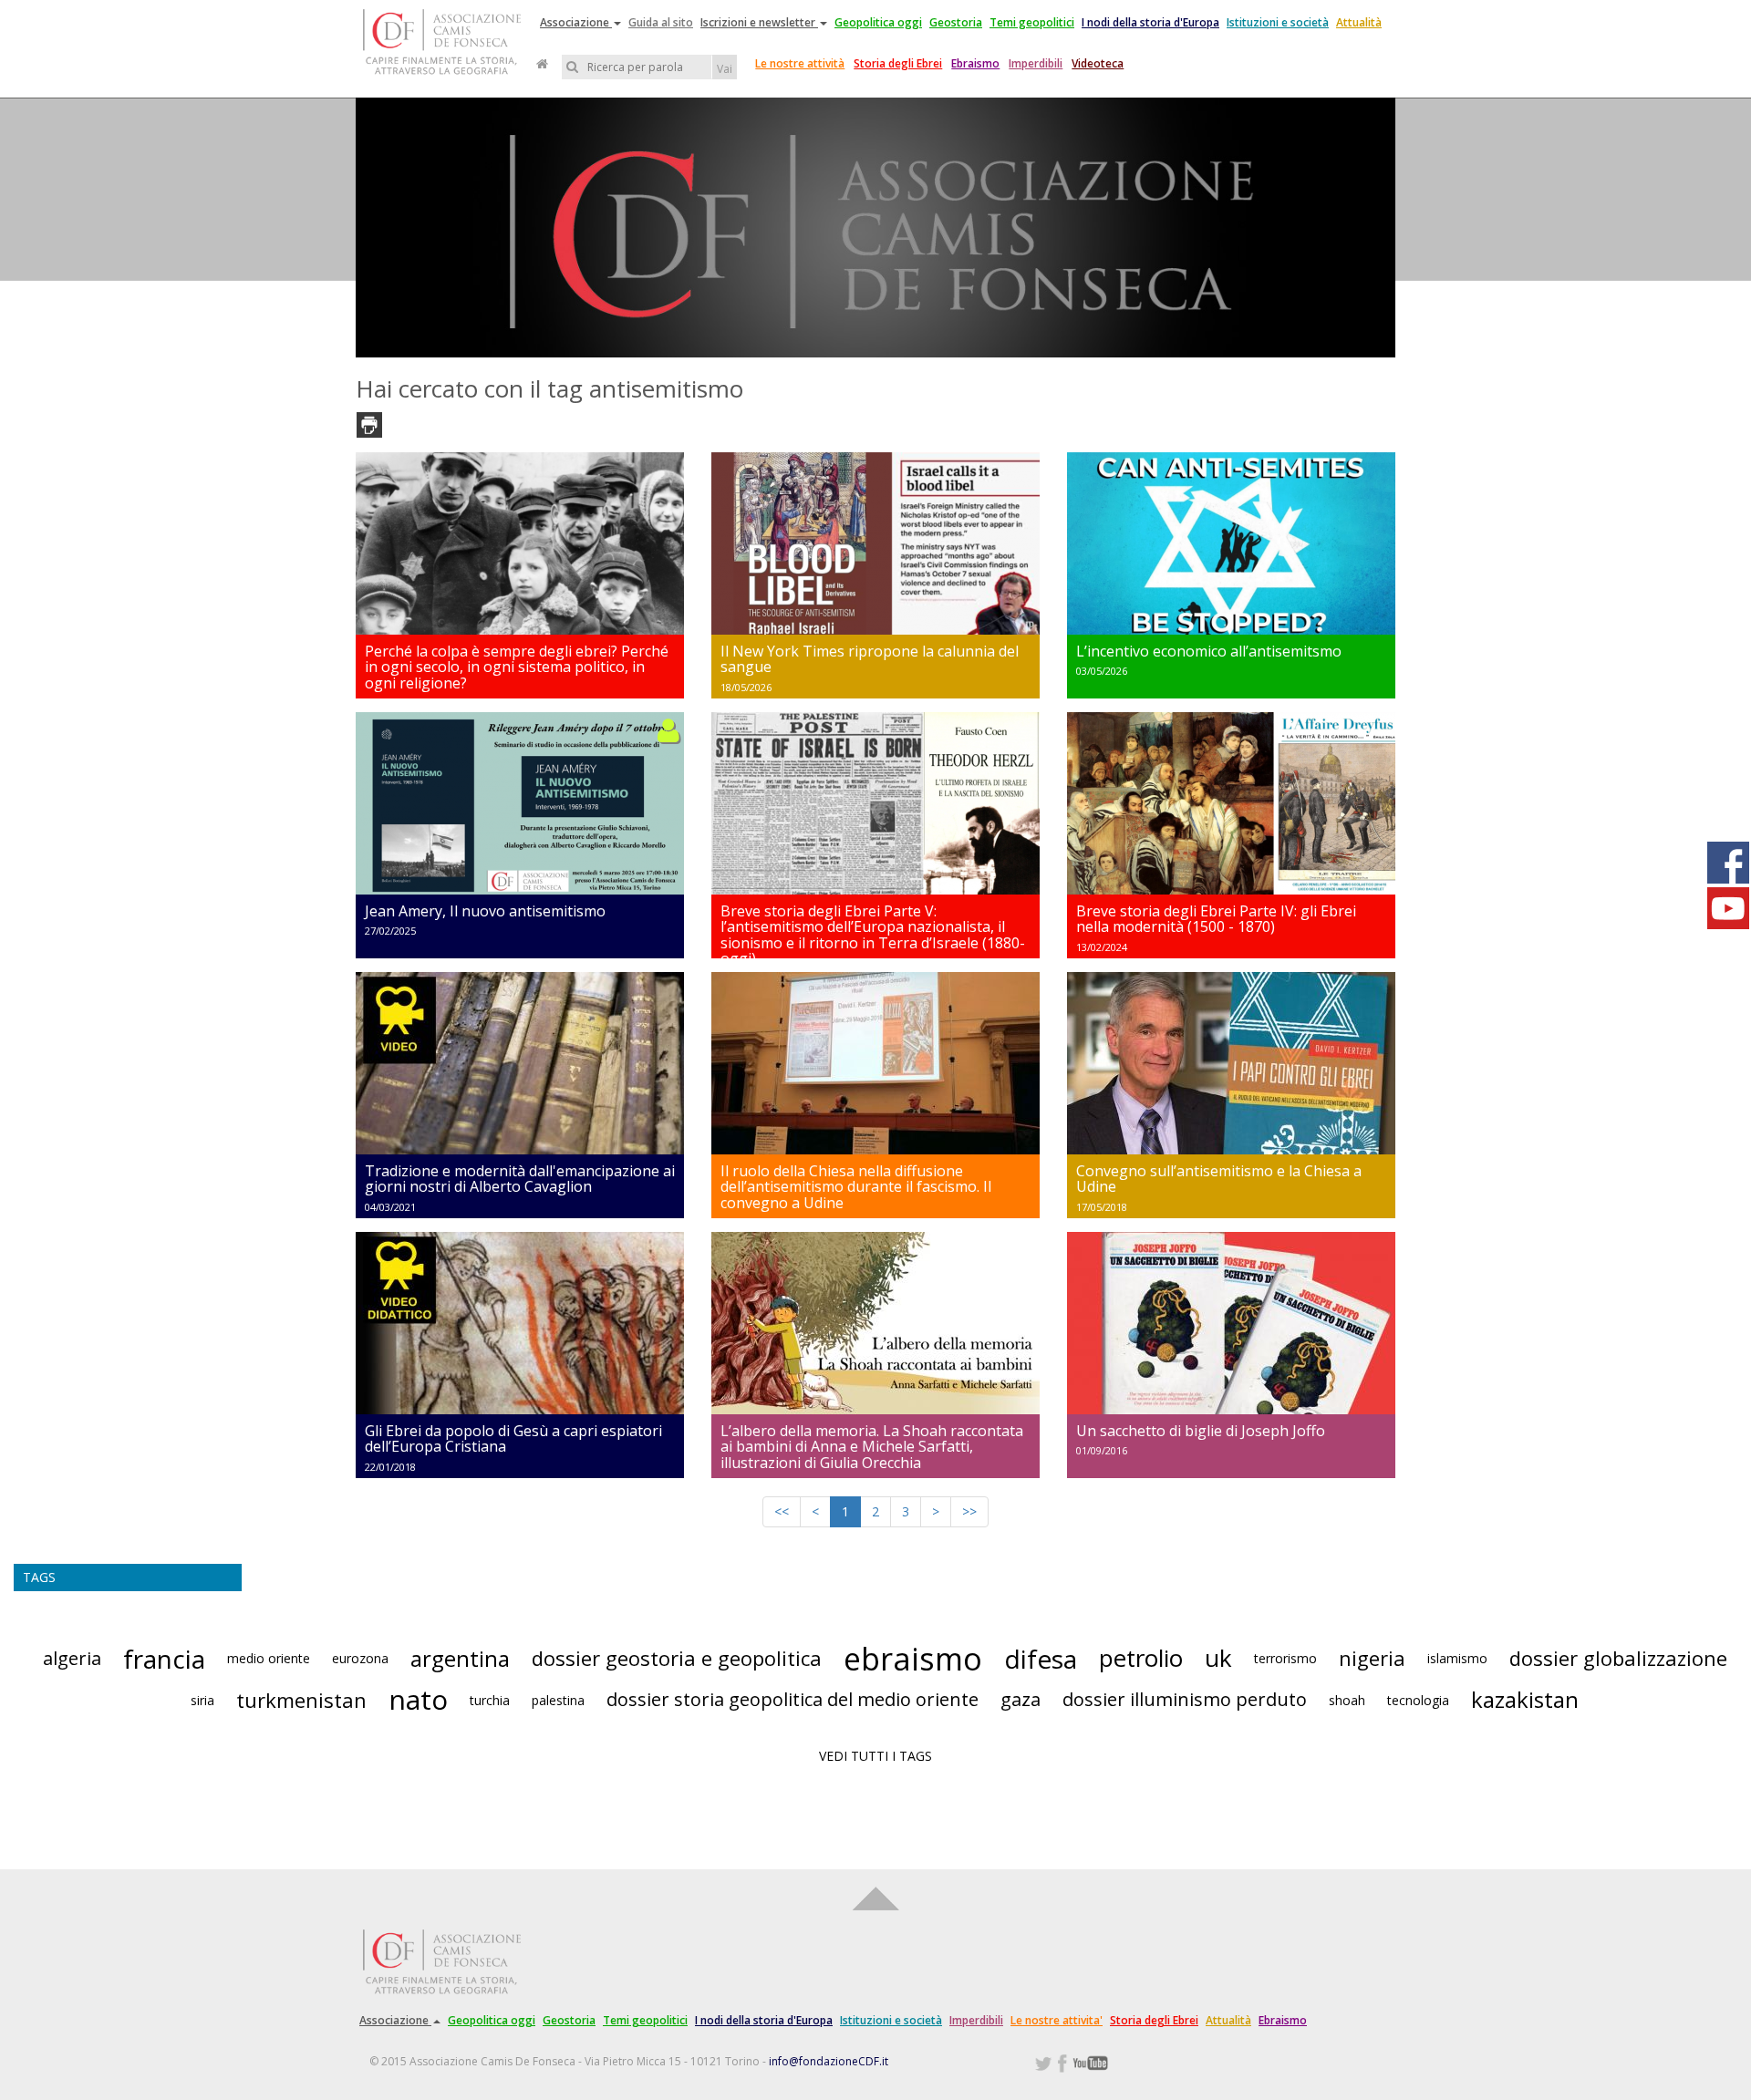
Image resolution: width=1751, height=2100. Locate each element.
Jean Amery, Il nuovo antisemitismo (485, 911)
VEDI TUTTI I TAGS (875, 1756)
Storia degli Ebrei (898, 63)
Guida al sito (661, 22)
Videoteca (1098, 63)
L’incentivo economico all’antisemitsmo (1209, 651)
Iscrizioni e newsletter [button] (759, 22)
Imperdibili (1036, 63)
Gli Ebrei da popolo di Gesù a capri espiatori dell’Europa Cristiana (513, 1439)
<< (782, 1511)
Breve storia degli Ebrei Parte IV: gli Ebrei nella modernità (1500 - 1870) (1216, 919)
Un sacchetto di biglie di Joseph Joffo (1201, 1431)
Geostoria (956, 22)
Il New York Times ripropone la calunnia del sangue (870, 659)
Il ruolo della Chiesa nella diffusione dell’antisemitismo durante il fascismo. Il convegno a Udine (856, 1187)
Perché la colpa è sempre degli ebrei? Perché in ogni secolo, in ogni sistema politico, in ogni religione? (517, 667)
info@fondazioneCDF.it (829, 2061)
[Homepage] (542, 64)
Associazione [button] (576, 22)
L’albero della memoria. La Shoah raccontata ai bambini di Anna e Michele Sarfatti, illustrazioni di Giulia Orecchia (872, 1447)
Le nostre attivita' (1057, 2020)
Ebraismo (975, 63)
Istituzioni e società (1278, 22)
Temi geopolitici (1032, 22)
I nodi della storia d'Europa (1150, 22)
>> (969, 1511)
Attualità (1359, 22)
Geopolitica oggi (878, 22)
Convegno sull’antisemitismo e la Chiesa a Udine (1219, 1179)
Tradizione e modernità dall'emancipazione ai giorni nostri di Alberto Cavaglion (520, 1179)
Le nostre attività (800, 63)
